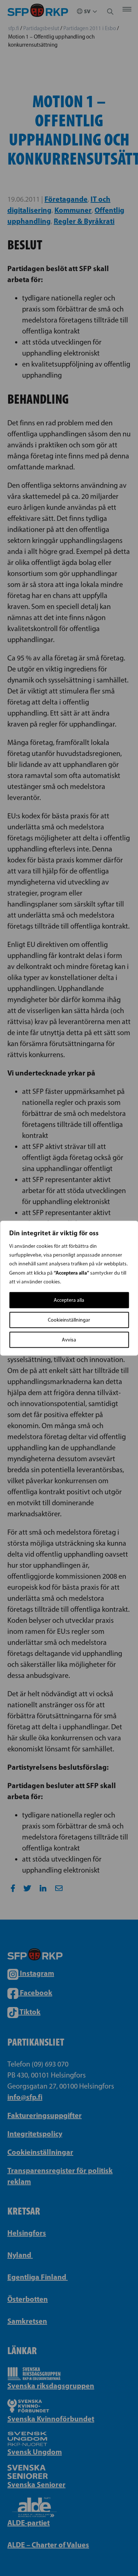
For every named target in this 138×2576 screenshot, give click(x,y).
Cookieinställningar (69, 1320)
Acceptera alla (69, 1300)
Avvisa (69, 1339)
